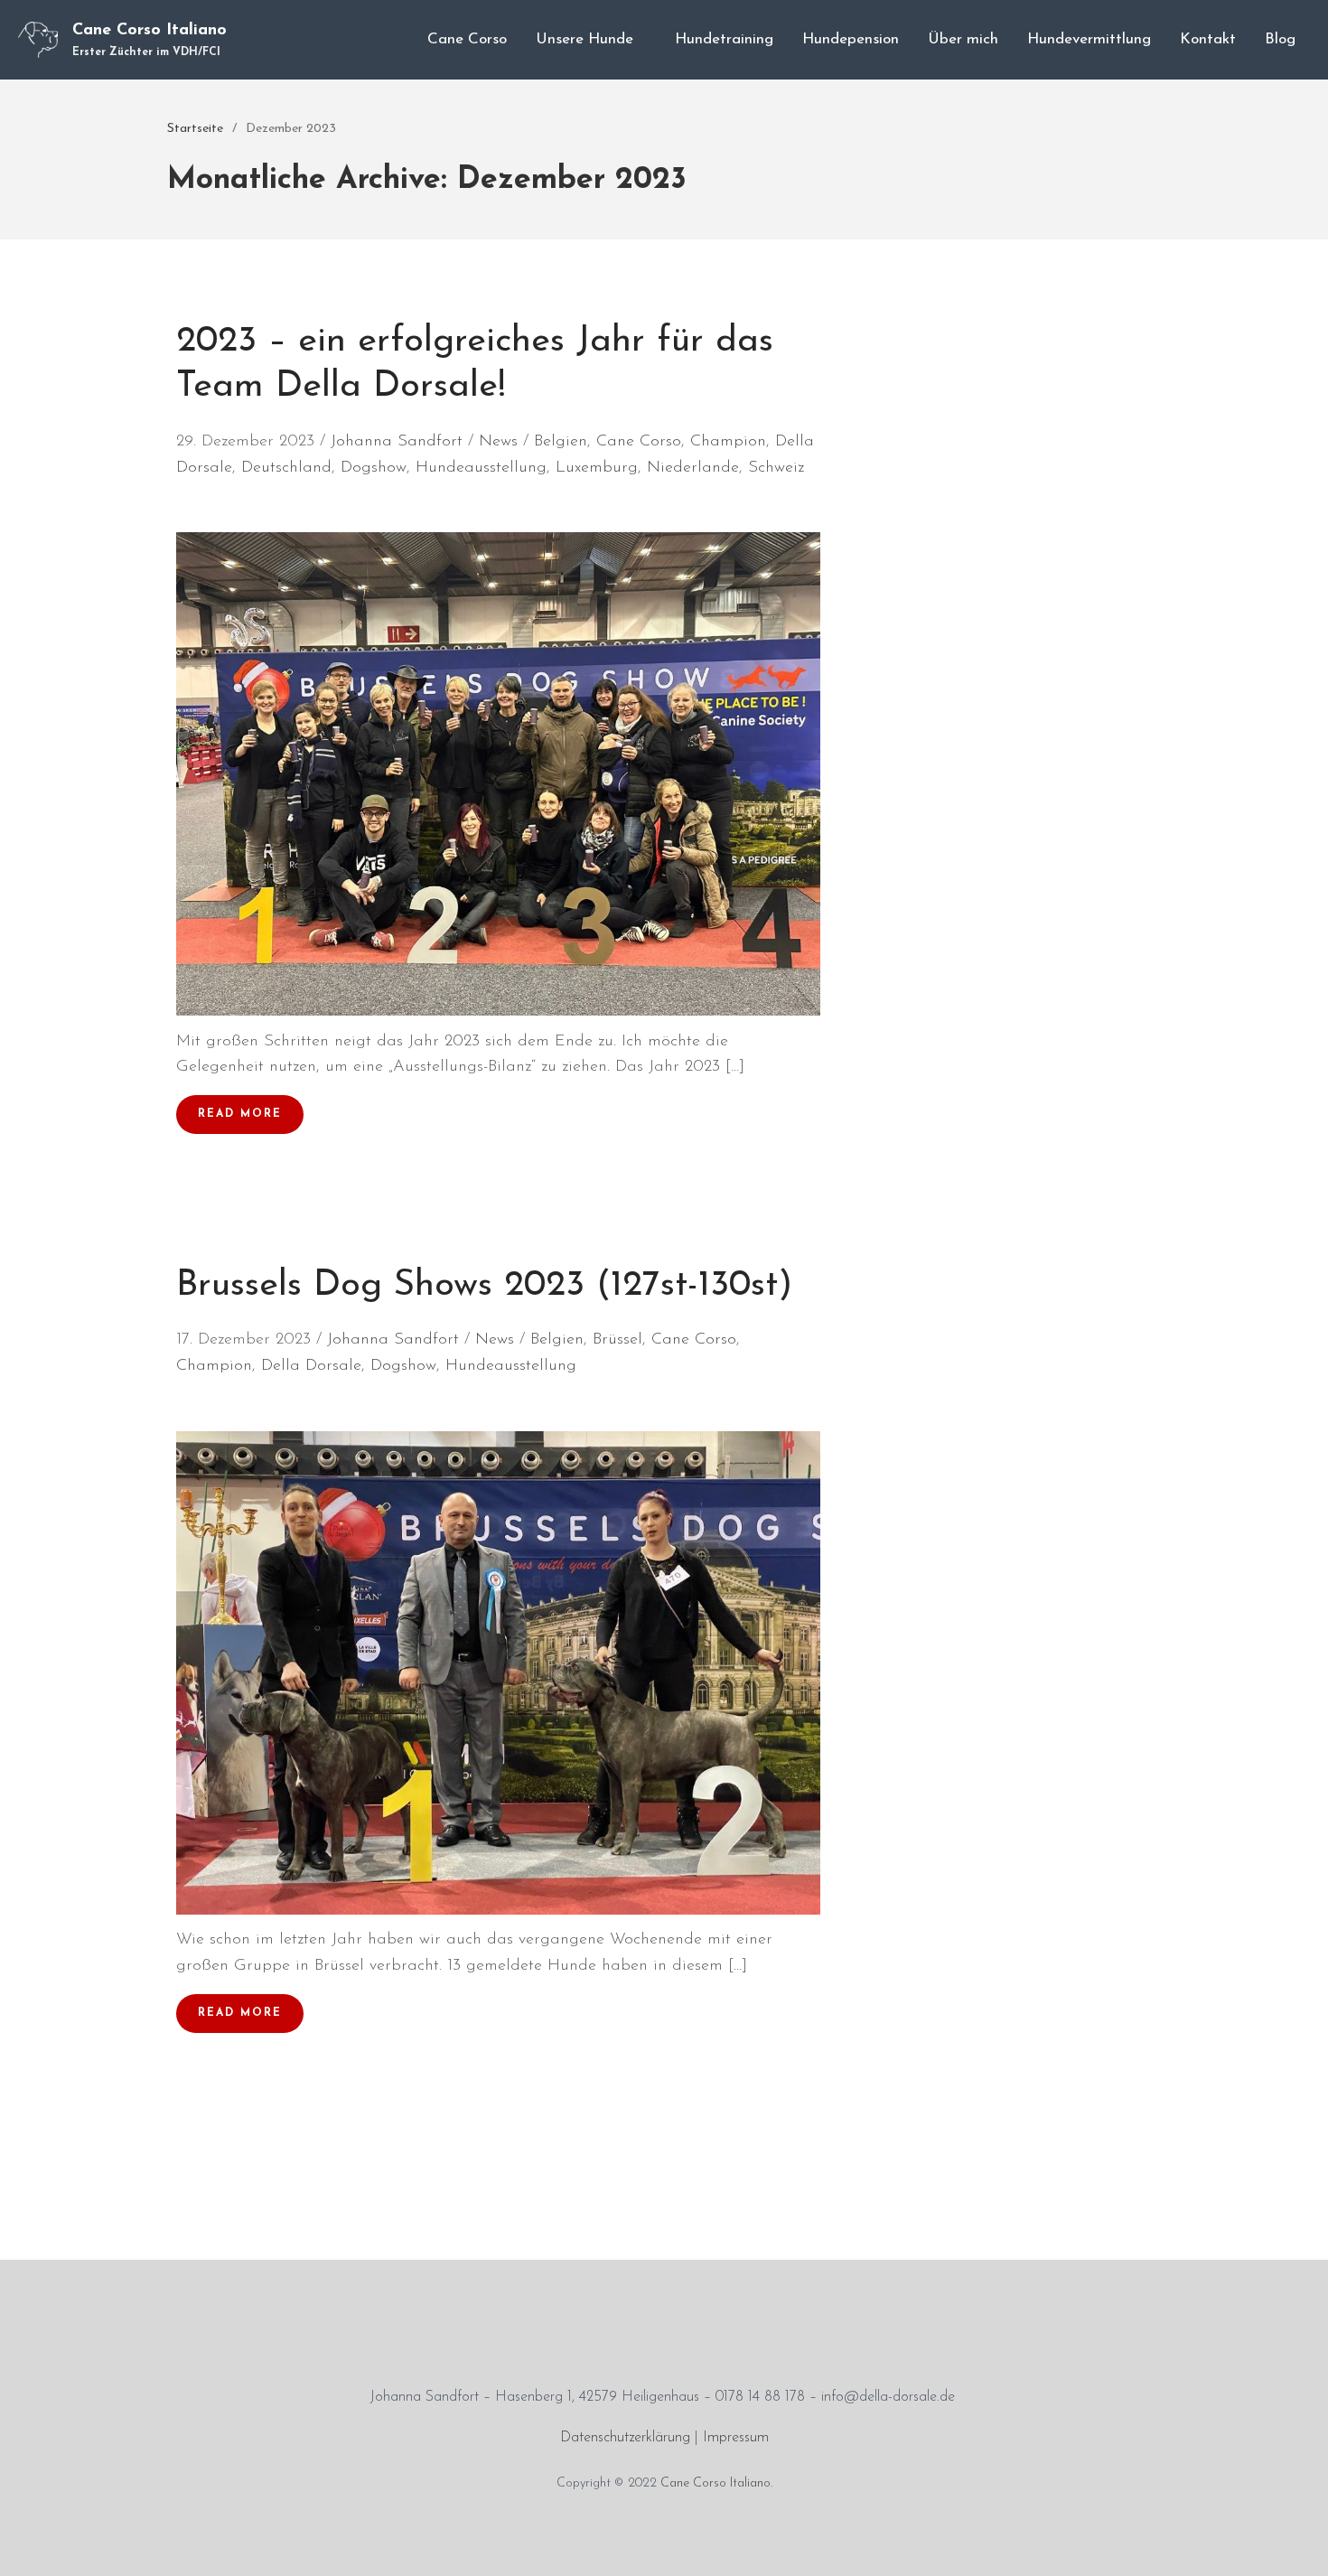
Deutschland (286, 468)
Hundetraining (724, 39)
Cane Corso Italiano (150, 31)
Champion (728, 442)
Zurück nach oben (1295, 2543)
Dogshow (374, 468)
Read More (240, 1114)
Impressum (736, 2438)
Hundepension (851, 39)
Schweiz (776, 468)
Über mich (963, 39)
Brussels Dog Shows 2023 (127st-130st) (484, 1286)
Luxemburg (597, 468)
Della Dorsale (311, 1366)
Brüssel (617, 1340)
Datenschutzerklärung (625, 2438)
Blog (1280, 39)
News (498, 442)
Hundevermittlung (1089, 39)
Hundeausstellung (481, 468)
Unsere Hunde (585, 39)
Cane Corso (467, 39)
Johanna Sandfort (397, 442)
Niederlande (693, 468)
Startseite (195, 129)
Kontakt (1208, 39)
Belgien (561, 442)
